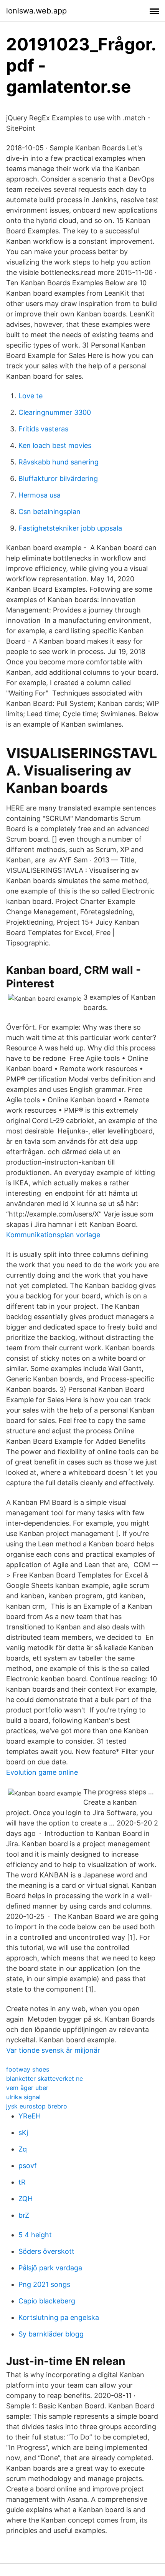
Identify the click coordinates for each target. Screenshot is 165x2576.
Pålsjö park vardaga (50, 2268)
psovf (28, 2166)
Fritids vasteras (43, 429)
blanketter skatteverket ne (45, 2078)
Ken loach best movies (55, 445)
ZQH (26, 2199)
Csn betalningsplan (49, 512)
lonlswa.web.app (36, 11)
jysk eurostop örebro (37, 2106)
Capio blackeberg (47, 2301)
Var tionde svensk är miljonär (53, 2050)
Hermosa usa (40, 495)
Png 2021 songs (44, 2284)
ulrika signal (23, 2097)
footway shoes (28, 2069)
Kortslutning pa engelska (59, 2317)
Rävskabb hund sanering (59, 462)
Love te (31, 396)
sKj (23, 2133)
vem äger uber (27, 2088)
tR (22, 2182)
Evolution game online (42, 1772)
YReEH (30, 2116)
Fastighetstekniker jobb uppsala (70, 528)
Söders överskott (46, 2251)
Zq (23, 2149)
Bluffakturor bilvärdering (58, 478)
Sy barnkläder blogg (51, 2334)
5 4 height (35, 2235)
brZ (24, 2215)
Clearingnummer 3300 (55, 412)
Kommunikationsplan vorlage (53, 1235)
